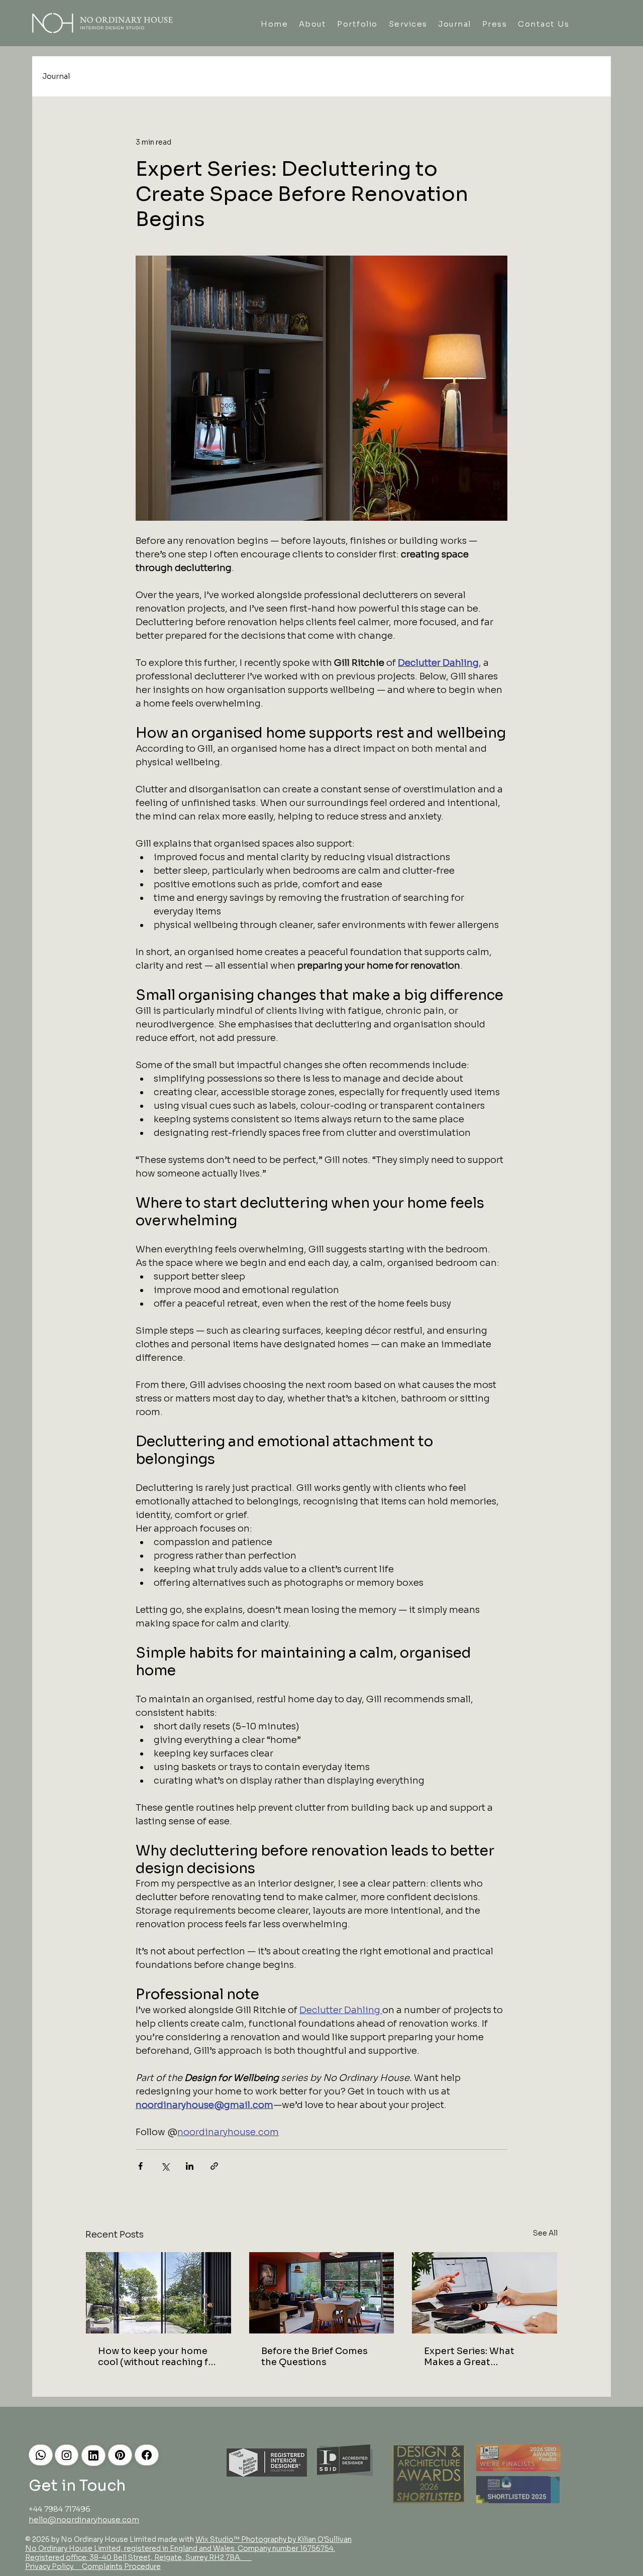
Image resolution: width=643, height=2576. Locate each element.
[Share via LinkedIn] (190, 2166)
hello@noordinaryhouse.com (84, 2520)
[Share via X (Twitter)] (165, 2166)
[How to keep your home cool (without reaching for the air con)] (158, 2293)
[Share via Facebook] (140, 2166)
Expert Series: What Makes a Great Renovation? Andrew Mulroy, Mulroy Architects (483, 2357)
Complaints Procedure (121, 2566)
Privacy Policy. (50, 2566)
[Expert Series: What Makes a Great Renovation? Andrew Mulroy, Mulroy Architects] (485, 2293)
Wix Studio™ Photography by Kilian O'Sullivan (274, 2539)
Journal (56, 76)
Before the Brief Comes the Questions (314, 2357)
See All (545, 2233)
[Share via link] (214, 2166)
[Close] (41, 2455)
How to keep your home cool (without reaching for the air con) (158, 2357)
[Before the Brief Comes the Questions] (322, 2293)
